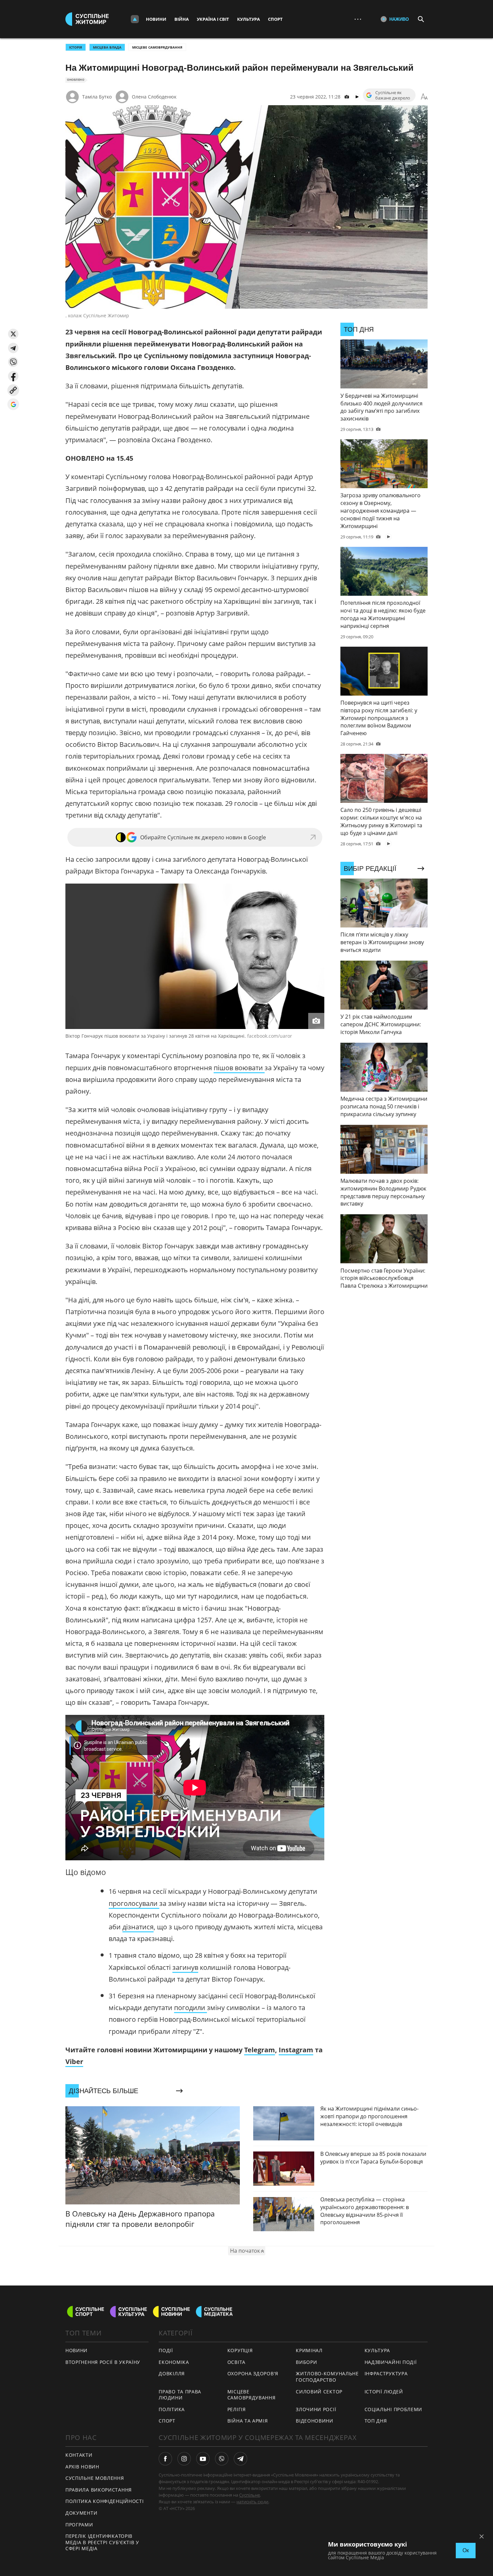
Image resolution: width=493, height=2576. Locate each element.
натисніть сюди (252, 2502)
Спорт (275, 19)
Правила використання (99, 2490)
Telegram (260, 2050)
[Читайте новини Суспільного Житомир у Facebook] (165, 2459)
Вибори (306, 2362)
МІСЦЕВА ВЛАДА (107, 47)
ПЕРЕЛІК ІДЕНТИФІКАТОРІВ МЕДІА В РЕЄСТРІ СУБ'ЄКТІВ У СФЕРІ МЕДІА (102, 2542)
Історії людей (384, 2392)
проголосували (134, 1903)
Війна (182, 19)
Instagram (296, 2050)
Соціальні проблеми (394, 2409)
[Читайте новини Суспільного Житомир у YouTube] (203, 2459)
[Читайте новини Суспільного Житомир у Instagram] (184, 2459)
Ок (466, 2550)
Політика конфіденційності (105, 2501)
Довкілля (172, 2373)
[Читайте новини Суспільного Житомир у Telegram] (240, 2459)
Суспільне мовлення (95, 2478)
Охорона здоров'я (253, 2373)
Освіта (236, 2362)
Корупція (240, 2350)
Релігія (237, 2409)
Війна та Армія (248, 2421)
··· (358, 19)
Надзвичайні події (391, 2362)
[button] (13, 334)
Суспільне (250, 2495)
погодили (190, 2008)
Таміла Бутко (97, 97)
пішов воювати (239, 1068)
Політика (172, 2409)
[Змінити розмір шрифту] (424, 97)
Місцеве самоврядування (157, 47)
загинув (185, 1967)
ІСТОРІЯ (76, 47)
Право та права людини (180, 2395)
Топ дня (376, 2421)
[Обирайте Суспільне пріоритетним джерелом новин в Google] (13, 404)
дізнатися (138, 1927)
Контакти (79, 2455)
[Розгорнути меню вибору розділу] (135, 19)
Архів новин (82, 2467)
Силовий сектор (319, 2392)
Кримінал (309, 2350)
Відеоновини (315, 2421)
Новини (156, 19)
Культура (249, 19)
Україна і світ (213, 19)
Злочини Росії (316, 2409)
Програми (79, 2525)
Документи (81, 2513)
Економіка (174, 2362)
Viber (74, 2062)
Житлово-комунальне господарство (327, 2377)
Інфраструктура (386, 2373)
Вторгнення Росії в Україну (103, 2362)
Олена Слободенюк (154, 97)
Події (166, 2350)
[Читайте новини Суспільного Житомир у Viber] (222, 2459)
